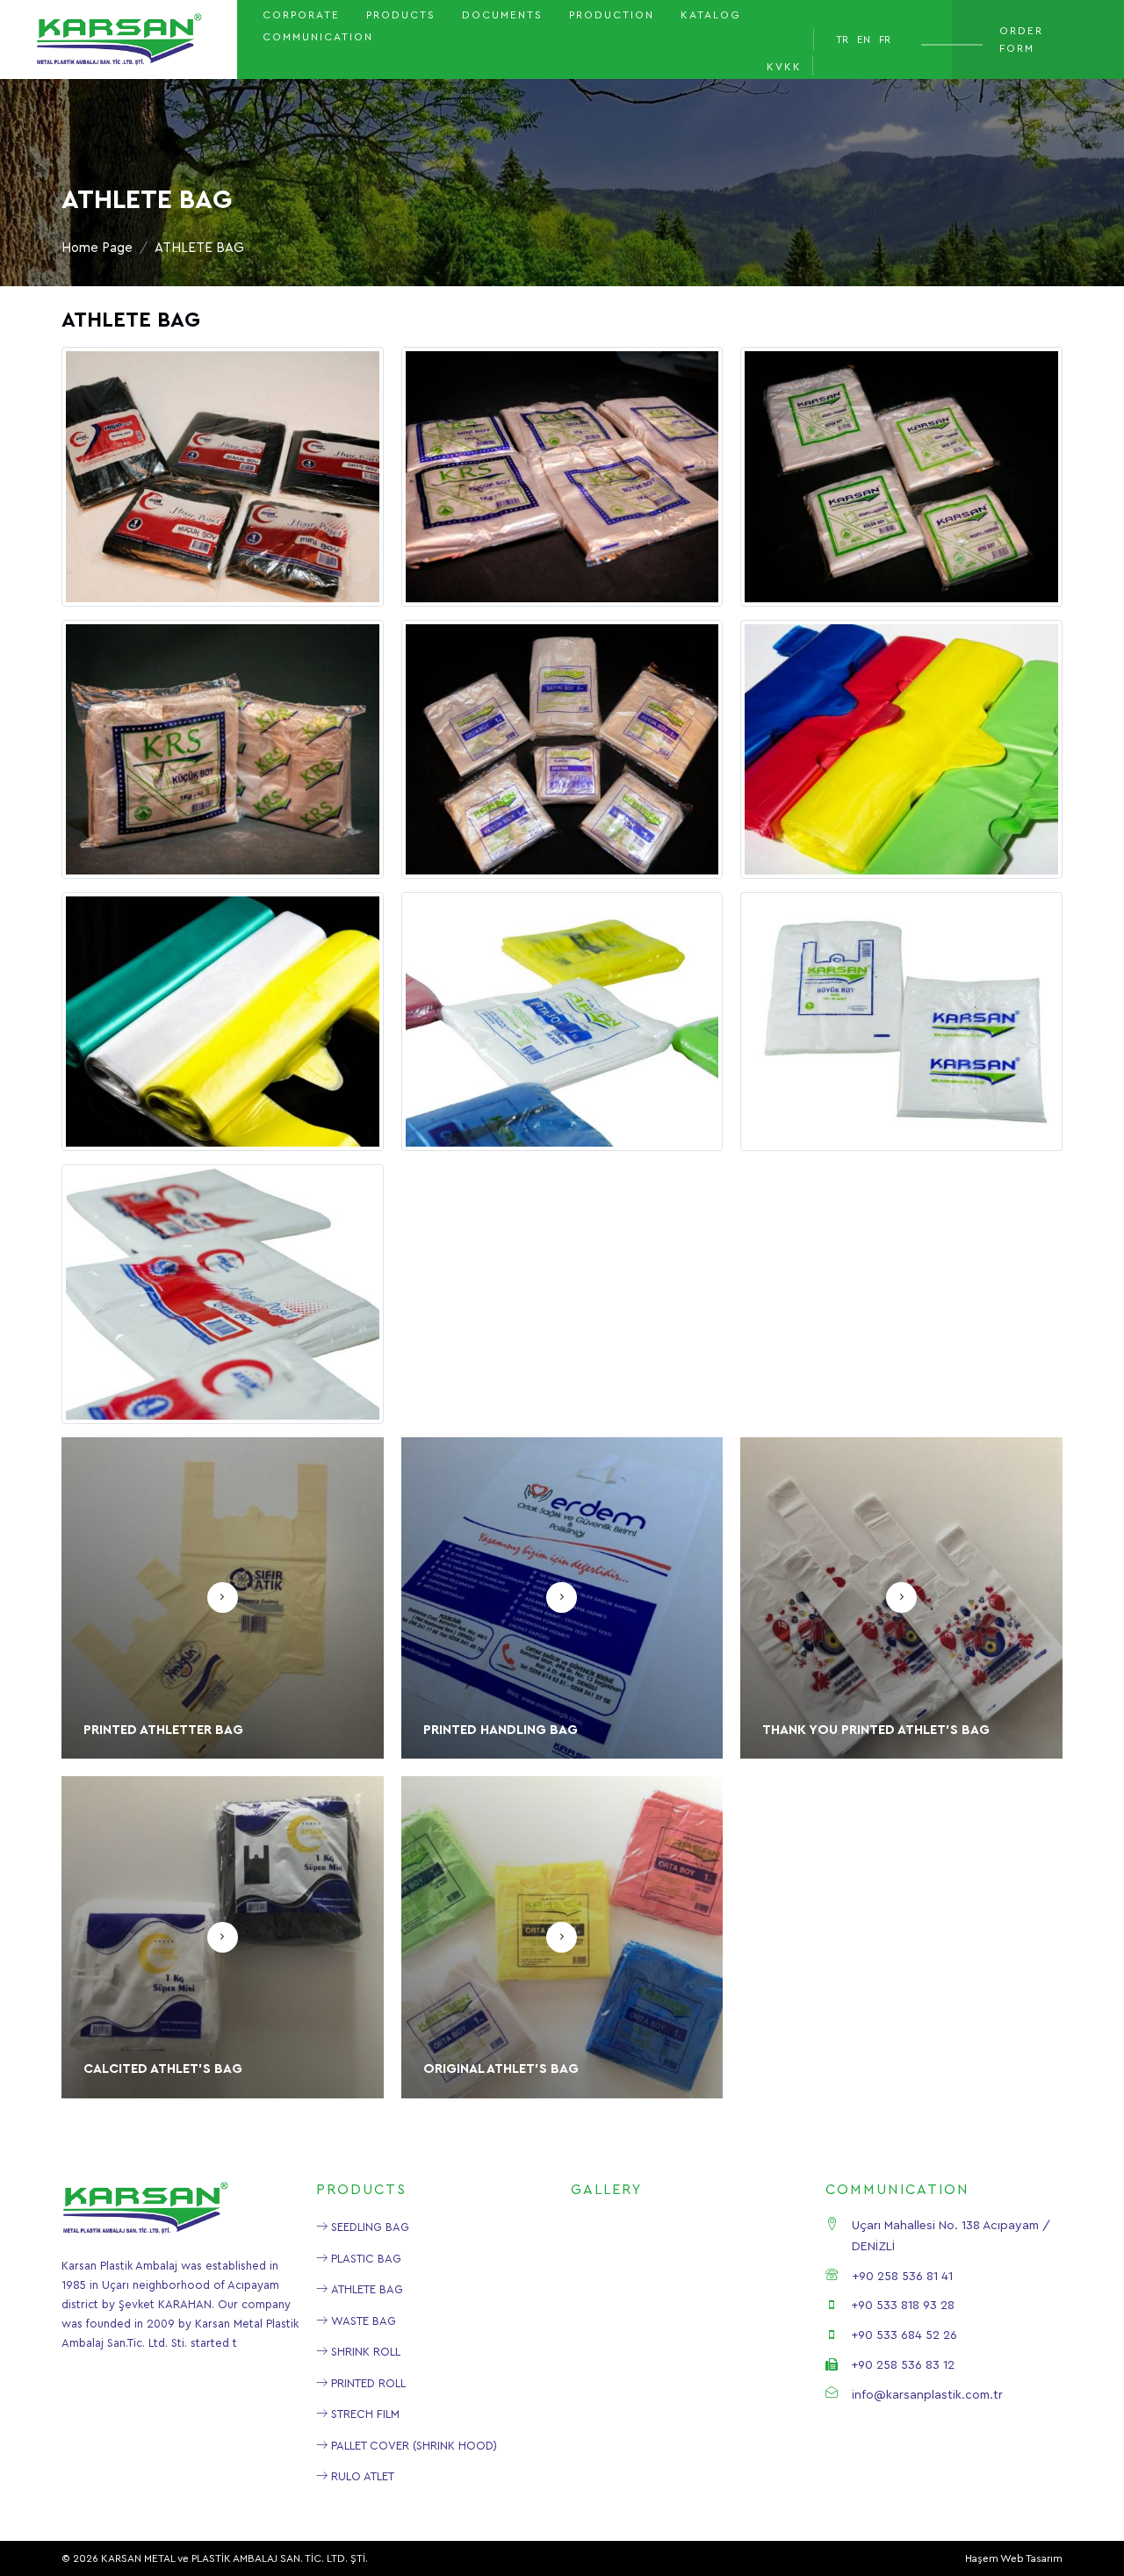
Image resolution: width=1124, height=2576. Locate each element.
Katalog (711, 15)
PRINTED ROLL (367, 2383)
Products (401, 15)
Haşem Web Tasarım (1014, 2558)
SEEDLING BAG (368, 2227)
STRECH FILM (364, 2414)
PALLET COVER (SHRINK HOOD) (412, 2446)
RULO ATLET (361, 2476)
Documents (502, 15)
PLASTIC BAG (364, 2259)
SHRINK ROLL (364, 2352)
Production (612, 15)
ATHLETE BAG (365, 2289)
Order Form (1021, 40)
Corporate (301, 15)
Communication (318, 37)
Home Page (97, 248)
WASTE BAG (362, 2321)
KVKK (784, 67)
